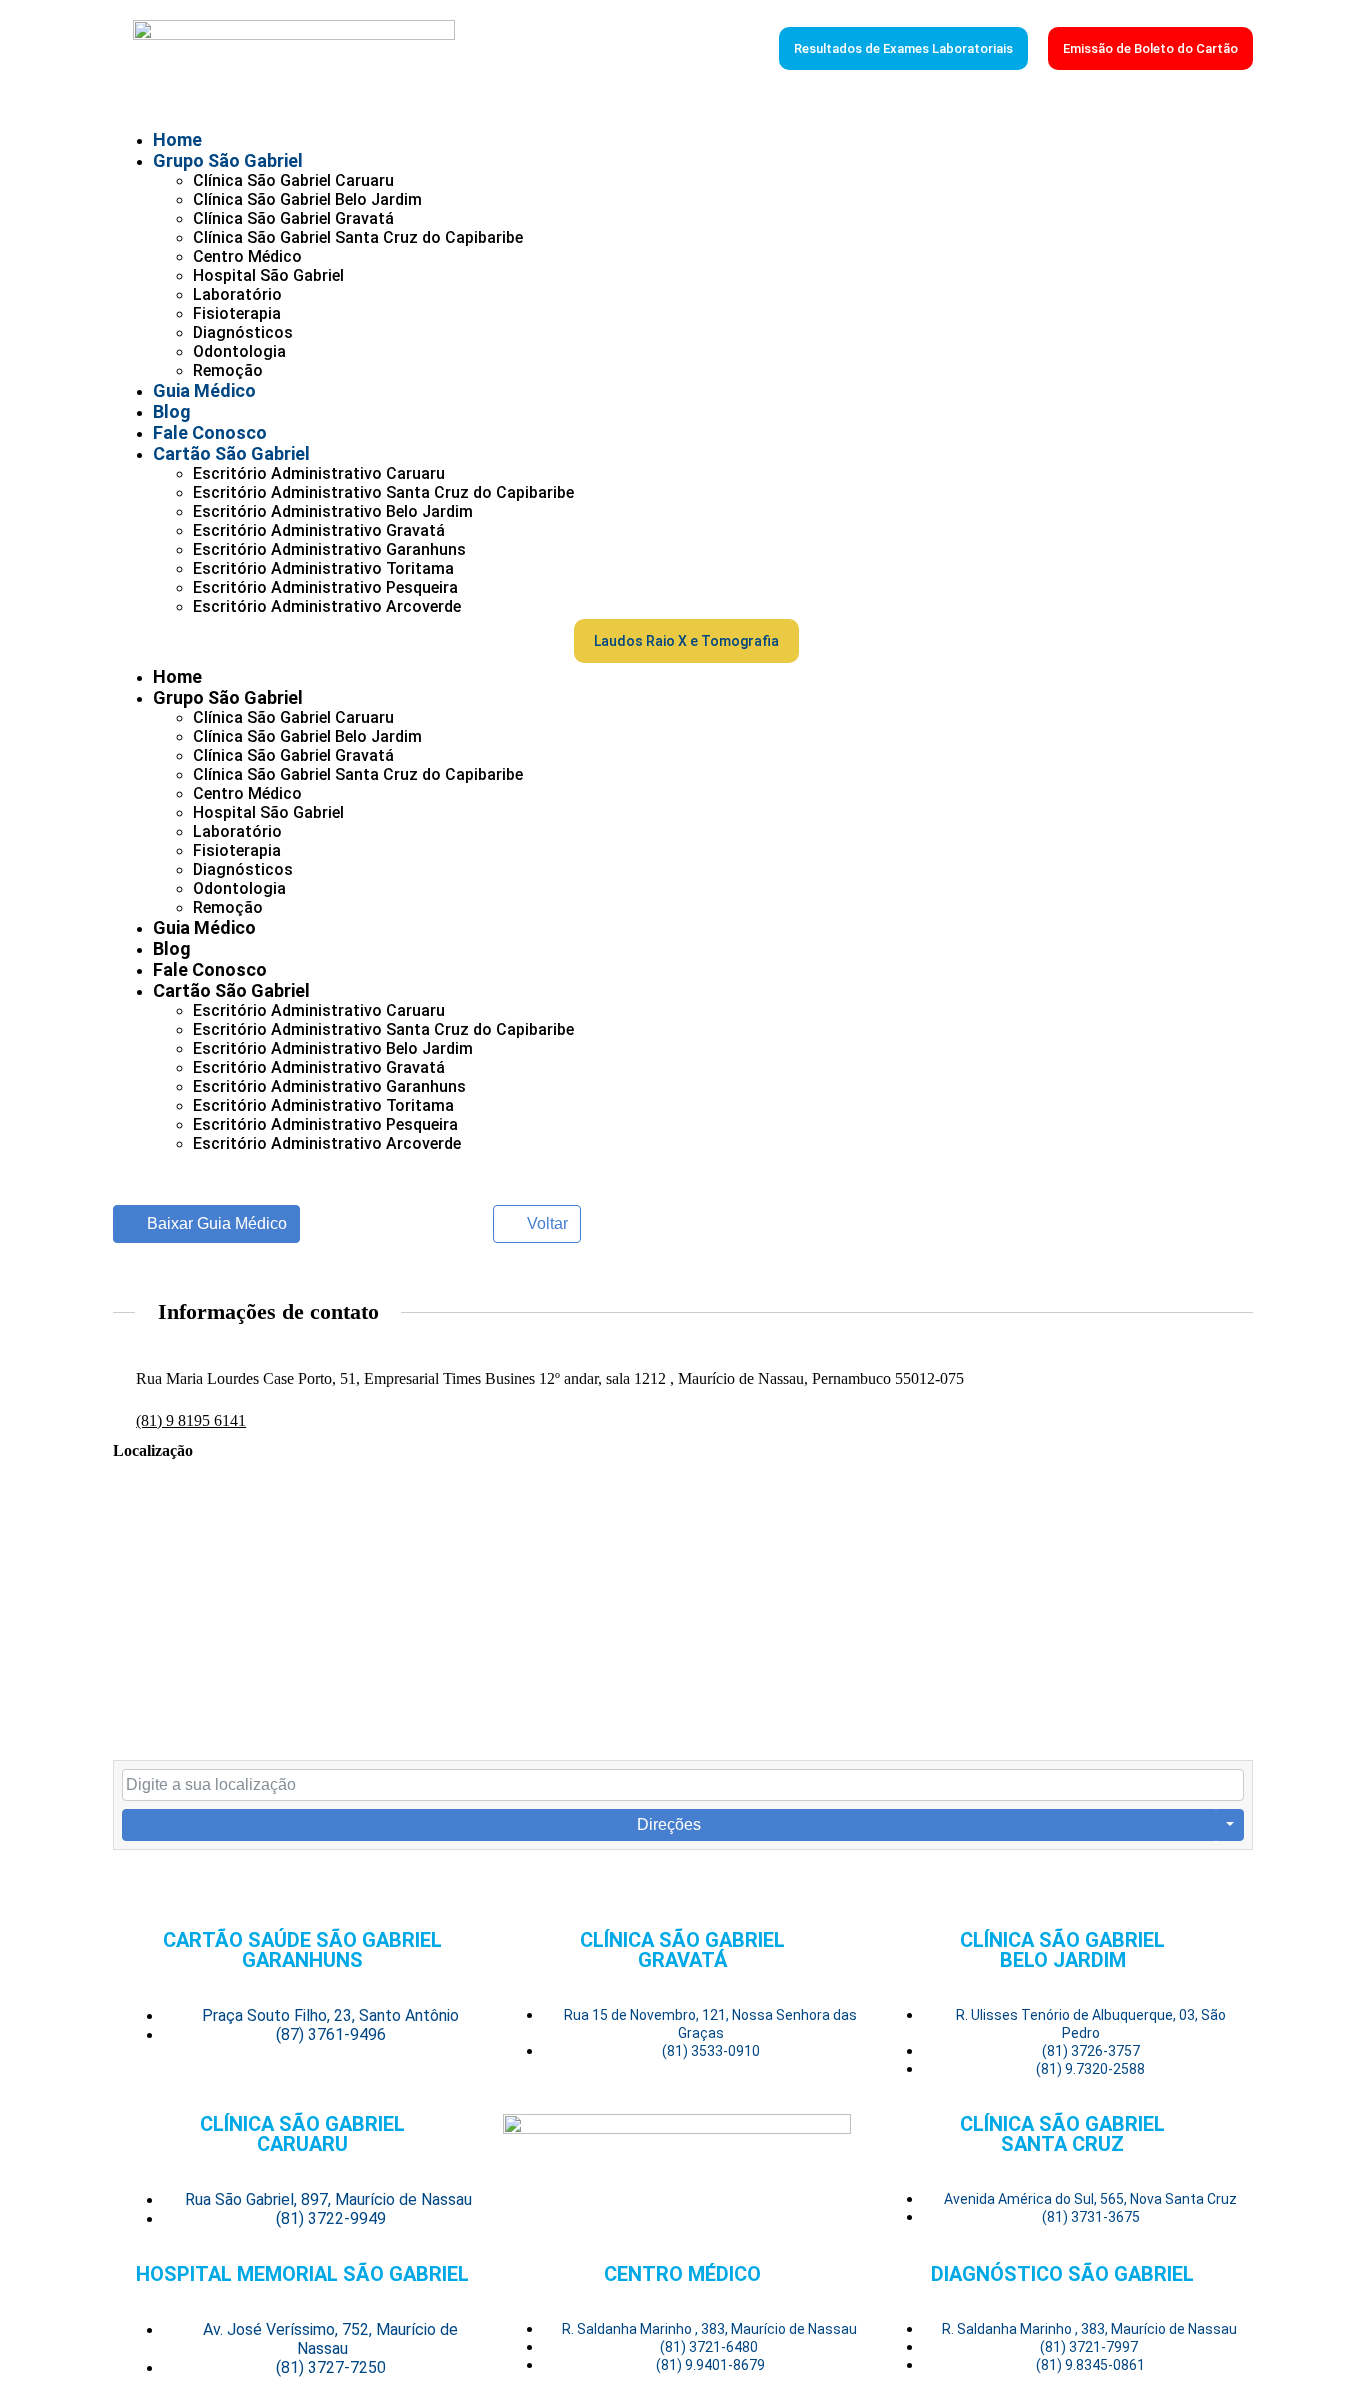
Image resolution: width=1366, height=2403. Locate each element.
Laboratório (237, 294)
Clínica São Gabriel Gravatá (293, 218)
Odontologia (239, 351)
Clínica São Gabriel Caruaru (293, 180)
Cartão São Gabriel (231, 453)
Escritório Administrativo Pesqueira (325, 587)
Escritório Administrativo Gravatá (319, 530)
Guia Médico (204, 390)
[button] (343, 641)
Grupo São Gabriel (228, 160)
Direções (669, 1824)
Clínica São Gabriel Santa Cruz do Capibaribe (358, 237)
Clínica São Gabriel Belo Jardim (307, 199)
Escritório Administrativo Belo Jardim (333, 511)
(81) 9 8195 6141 (191, 1420)
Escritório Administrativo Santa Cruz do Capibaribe (383, 492)
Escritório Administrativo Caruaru (319, 473)
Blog (172, 411)
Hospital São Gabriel (268, 275)
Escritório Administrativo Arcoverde (327, 606)
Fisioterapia (237, 313)
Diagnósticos (243, 332)
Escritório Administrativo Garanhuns (329, 549)
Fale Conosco (210, 432)
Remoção (228, 370)
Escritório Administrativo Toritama (323, 568)
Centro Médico (247, 256)
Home (177, 139)
